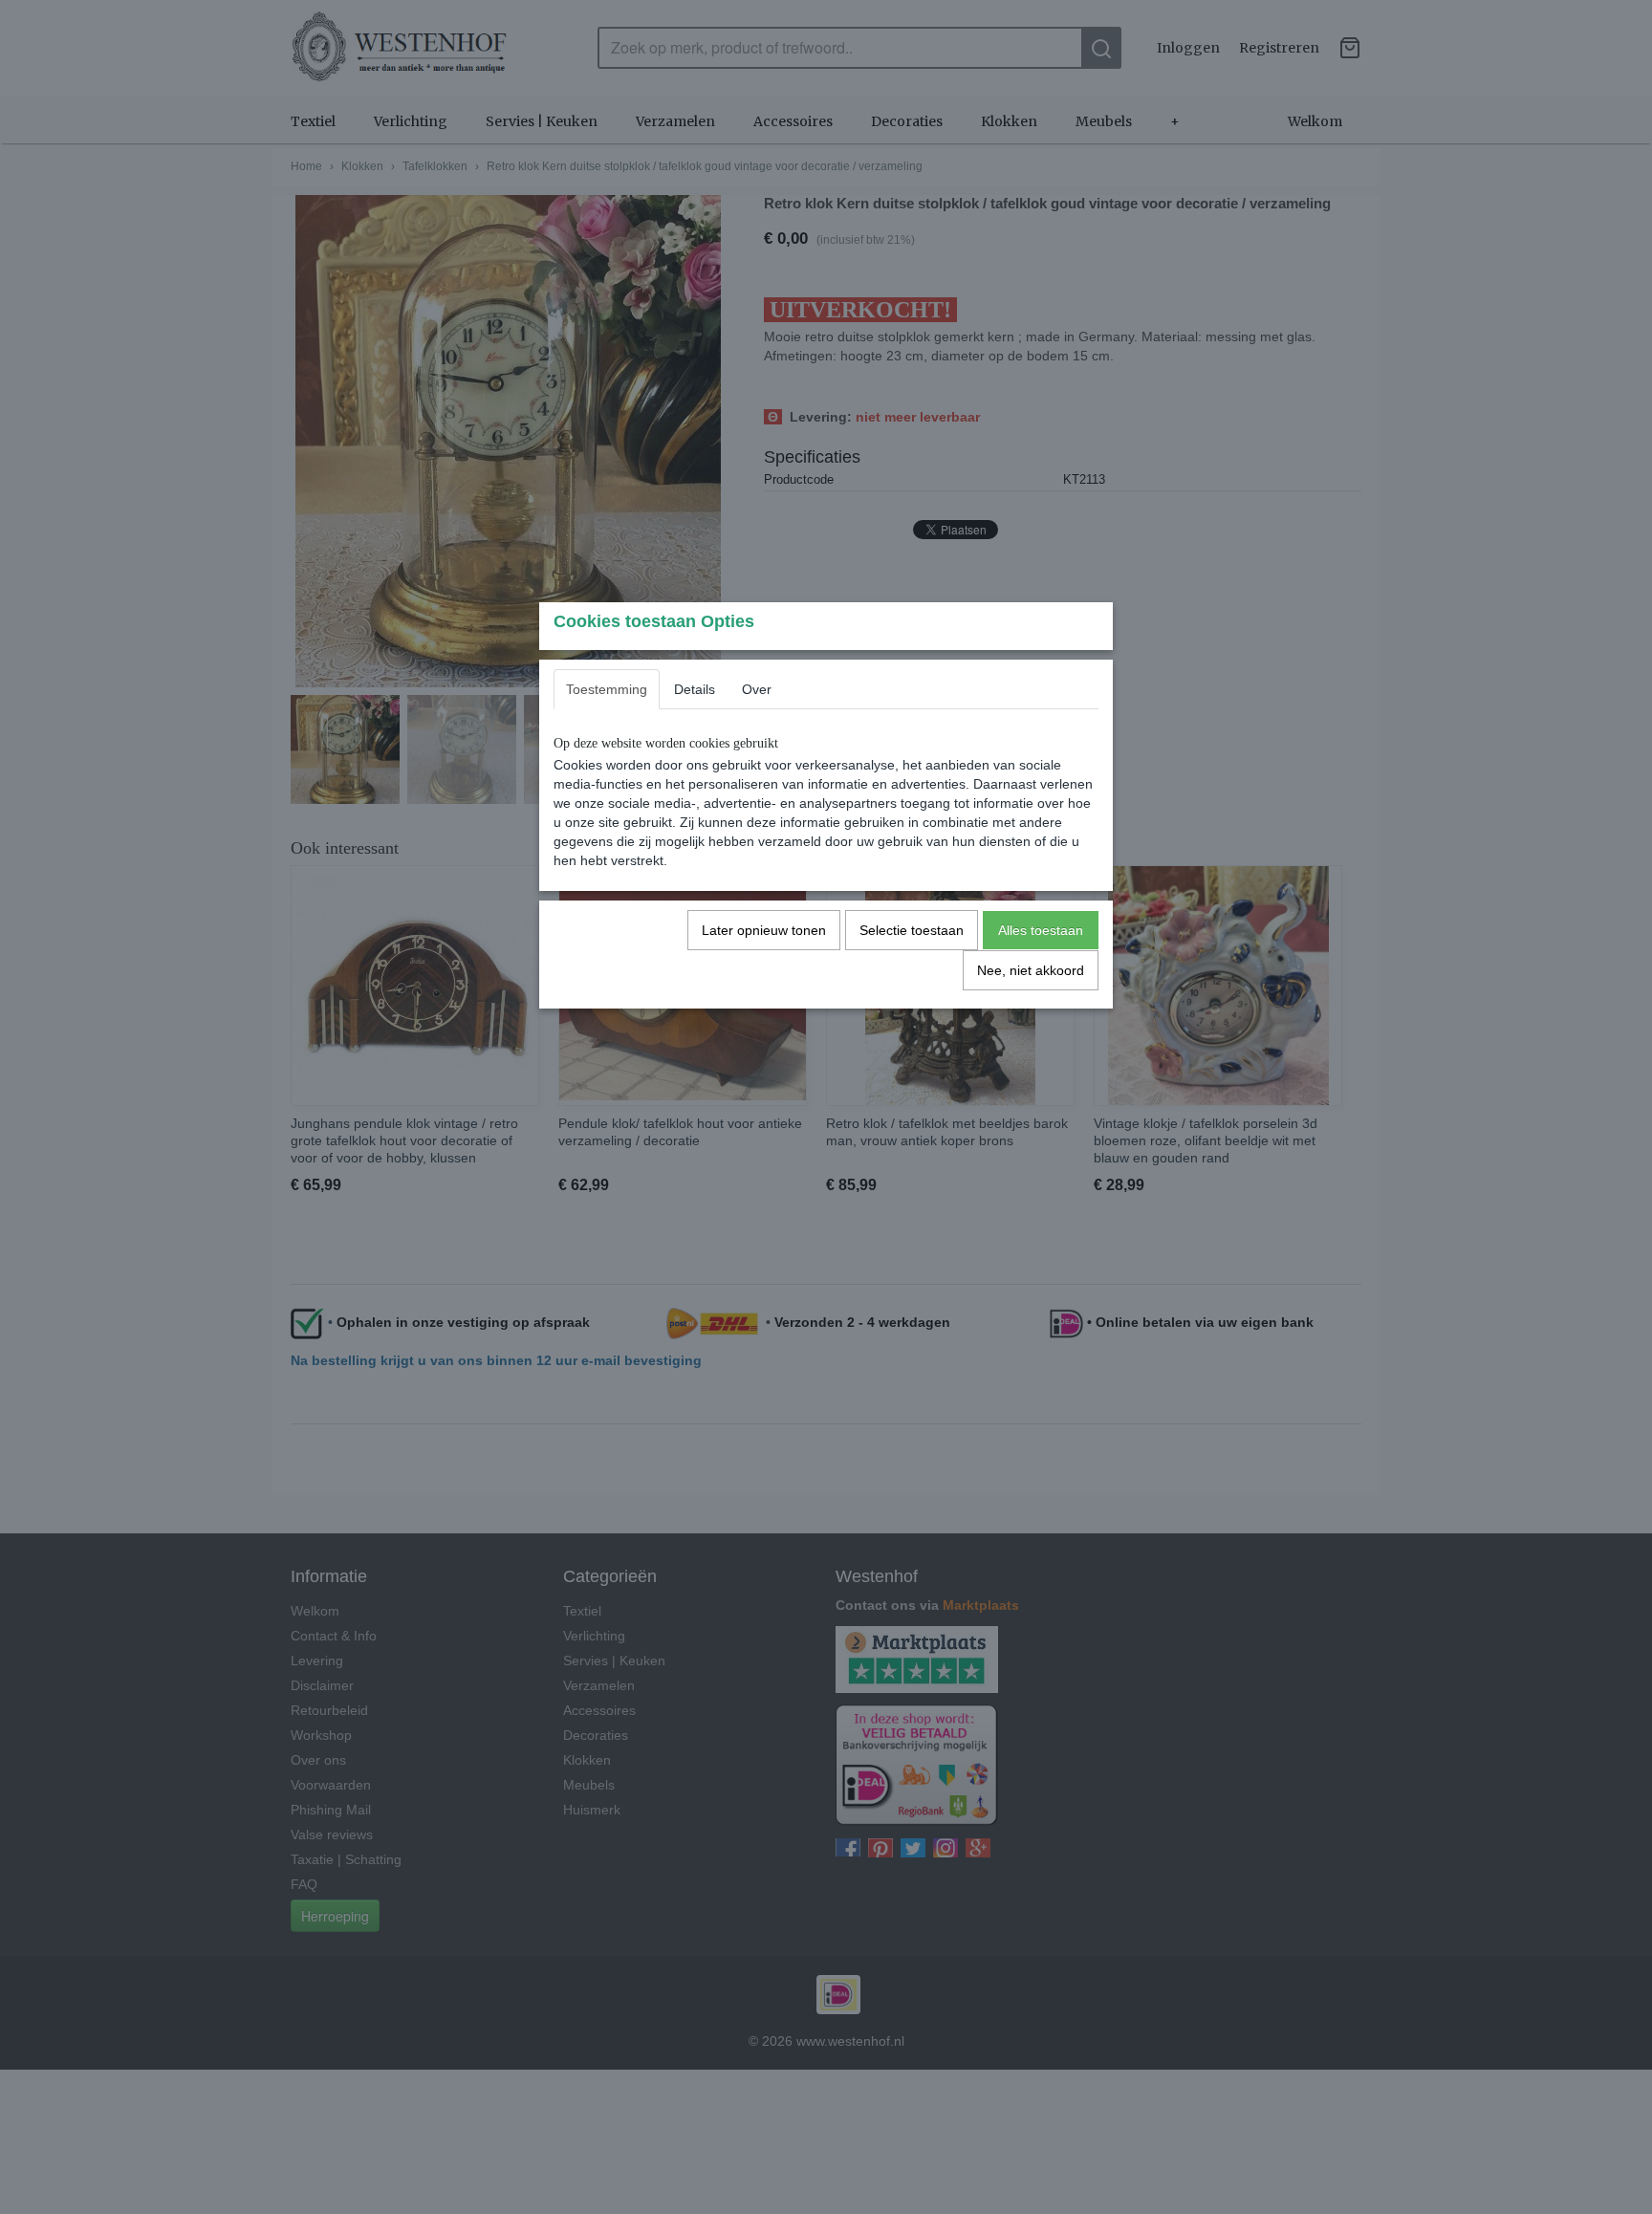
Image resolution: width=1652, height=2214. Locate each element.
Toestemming (607, 689)
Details (695, 689)
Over (757, 689)
